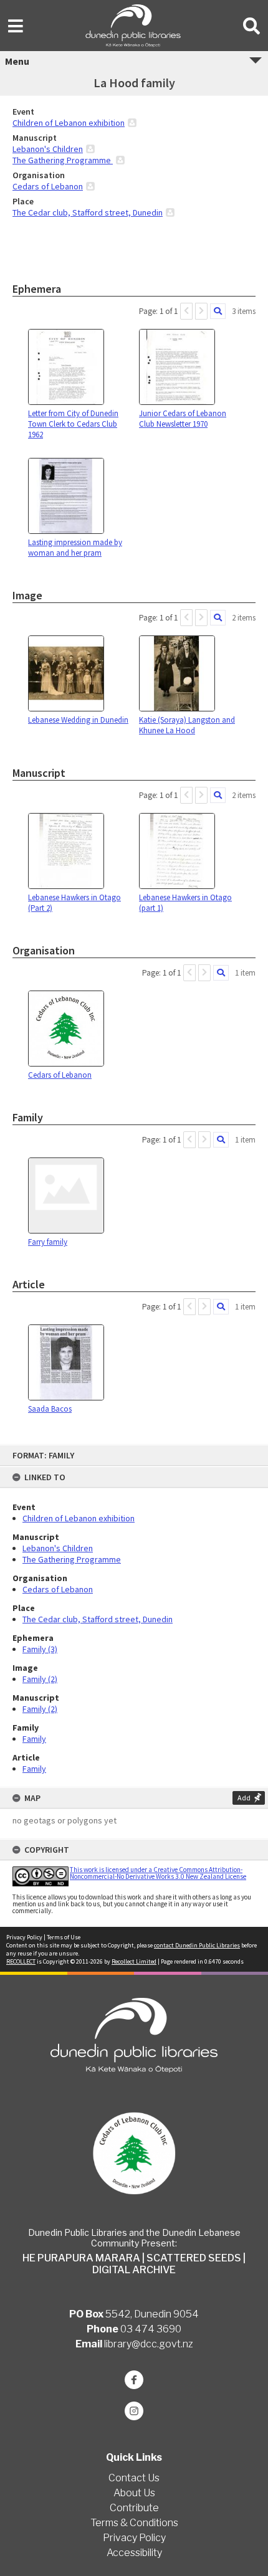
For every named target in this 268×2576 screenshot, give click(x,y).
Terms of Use (64, 1937)
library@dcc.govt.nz (149, 2344)
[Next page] (201, 311)
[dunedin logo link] (134, 2035)
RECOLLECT (21, 1961)
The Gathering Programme (72, 1559)
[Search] (218, 311)
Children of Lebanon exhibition (79, 1518)
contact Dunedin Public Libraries (197, 1945)
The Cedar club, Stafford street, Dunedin (98, 1619)
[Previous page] (186, 311)
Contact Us (134, 2478)
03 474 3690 (151, 2329)
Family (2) (40, 1679)
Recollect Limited (134, 1961)
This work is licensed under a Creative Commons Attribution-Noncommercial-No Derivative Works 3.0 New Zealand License (158, 1873)
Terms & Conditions (134, 2523)
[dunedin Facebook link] (134, 2380)
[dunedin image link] (134, 2153)
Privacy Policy (24, 1937)
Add (244, 1798)
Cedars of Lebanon (58, 1589)
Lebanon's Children (58, 1548)
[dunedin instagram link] (134, 2411)
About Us (134, 2493)
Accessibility (134, 2553)
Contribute (134, 2508)
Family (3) (40, 1649)
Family (34, 1739)
